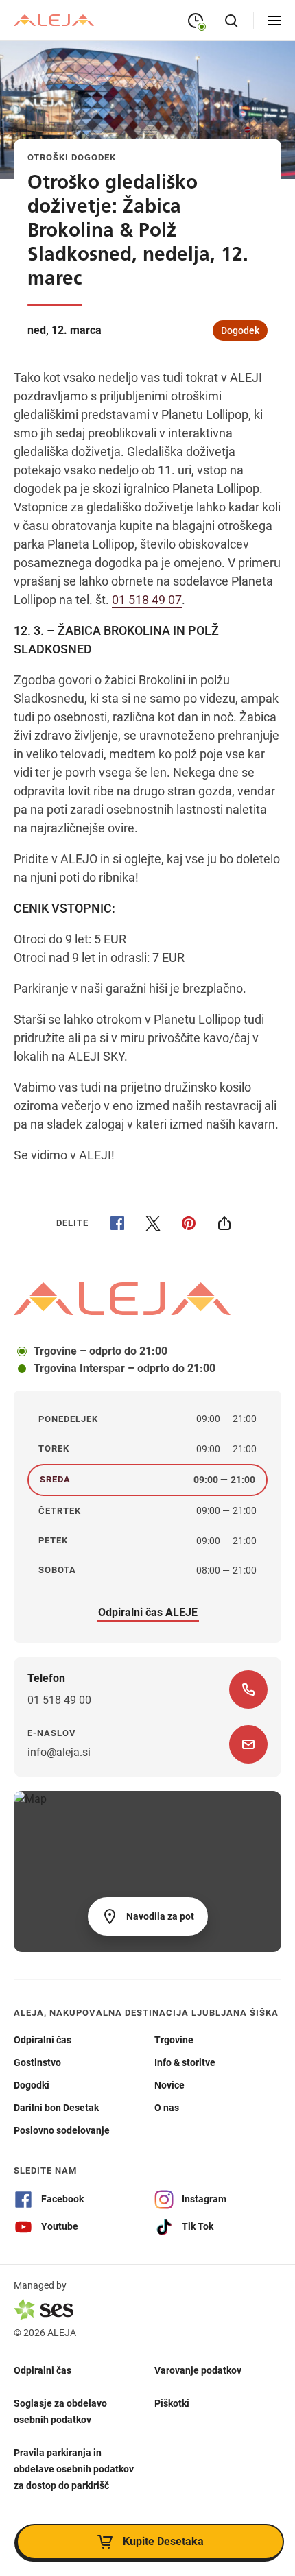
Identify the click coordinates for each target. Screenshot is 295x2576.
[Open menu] (274, 21)
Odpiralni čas (43, 2370)
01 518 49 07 (147, 600)
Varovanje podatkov (198, 2370)
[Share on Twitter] (153, 1223)
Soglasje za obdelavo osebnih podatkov (60, 2411)
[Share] (224, 1223)
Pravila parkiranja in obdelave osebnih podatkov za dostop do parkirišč (74, 2469)
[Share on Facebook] (117, 1223)
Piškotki (172, 2403)
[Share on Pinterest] (189, 1223)
